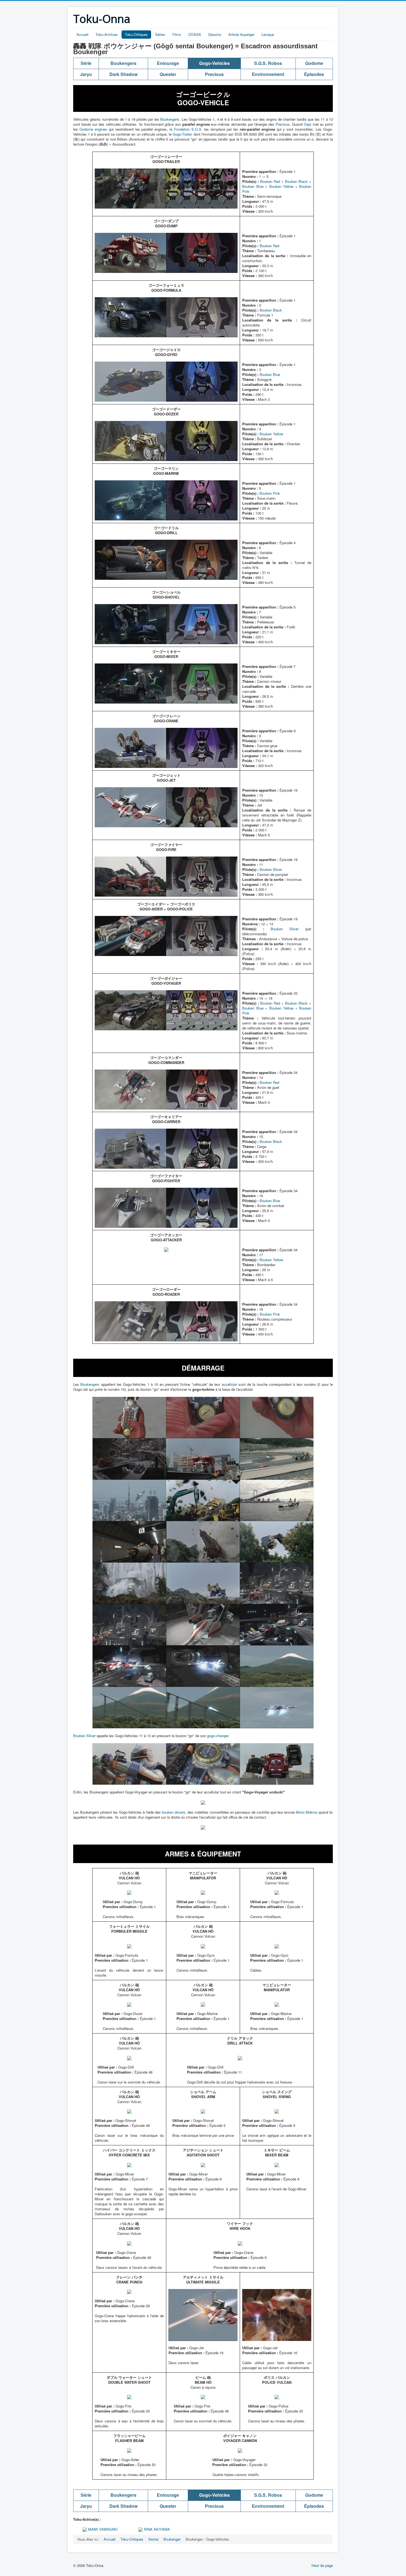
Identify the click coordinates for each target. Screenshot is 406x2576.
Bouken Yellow (281, 186)
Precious (283, 124)
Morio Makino (307, 1812)
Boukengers (170, 119)
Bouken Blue (253, 186)
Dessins (215, 34)
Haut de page (322, 2565)
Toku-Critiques (136, 34)
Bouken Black (296, 181)
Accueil (82, 34)
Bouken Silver (271, 869)
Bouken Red (270, 181)
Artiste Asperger (241, 34)
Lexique (268, 34)
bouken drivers (174, 1812)
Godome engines (93, 129)
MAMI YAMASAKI (102, 2529)
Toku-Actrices (107, 34)
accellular (229, 1384)
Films (177, 34)
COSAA (195, 34)
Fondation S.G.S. (188, 129)
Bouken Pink (270, 493)
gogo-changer (218, 1736)
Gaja (308, 124)
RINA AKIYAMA (156, 2529)
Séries (160, 34)
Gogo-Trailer (182, 134)
